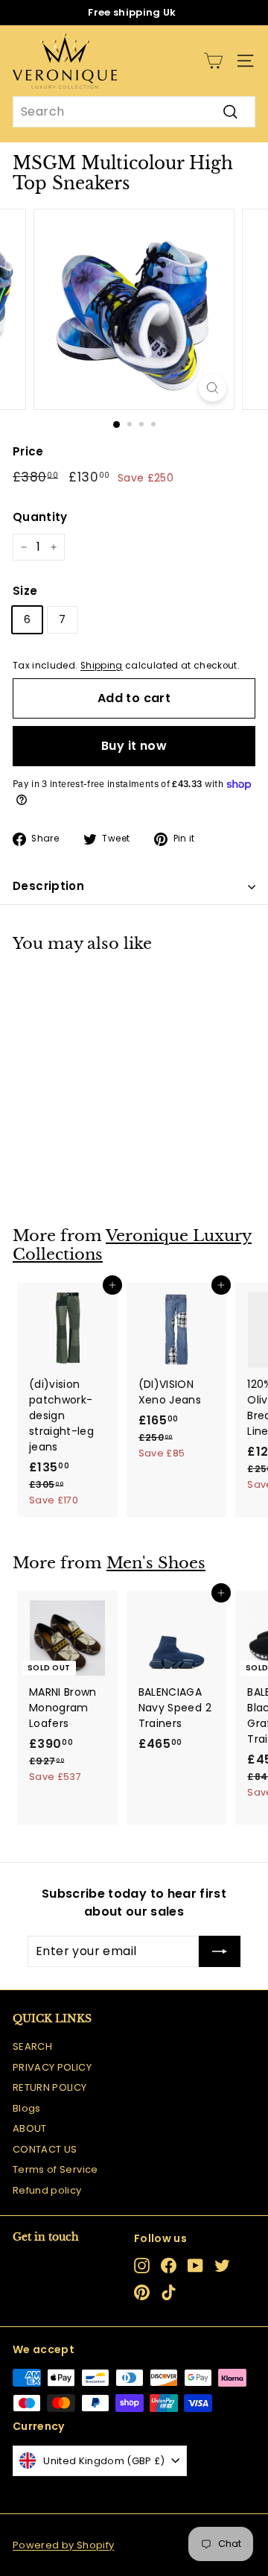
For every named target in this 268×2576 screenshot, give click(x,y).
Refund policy (47, 2190)
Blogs (27, 2108)
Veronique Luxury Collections (132, 1245)
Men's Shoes (156, 1563)
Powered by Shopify (63, 2545)
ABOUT (30, 2128)
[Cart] (213, 61)
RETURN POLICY (50, 2087)
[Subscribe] (220, 1951)
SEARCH (32, 2046)
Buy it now (134, 746)
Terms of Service (55, 2169)
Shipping (102, 666)
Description (48, 886)
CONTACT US (45, 2149)
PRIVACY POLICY (52, 2067)
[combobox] (134, 112)
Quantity (40, 517)
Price (28, 451)
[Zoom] (213, 388)
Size (25, 591)
